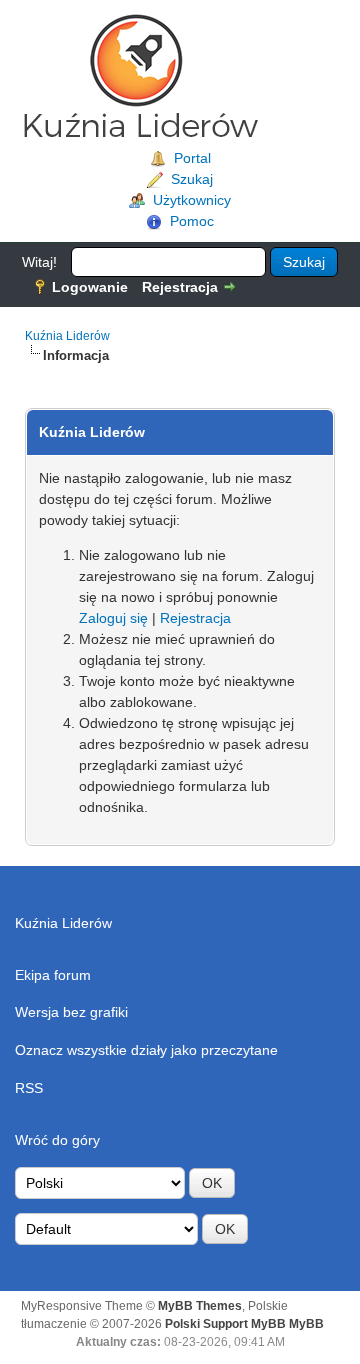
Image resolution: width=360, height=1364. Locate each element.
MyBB (306, 1324)
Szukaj (192, 179)
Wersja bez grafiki (71, 1012)
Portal (192, 158)
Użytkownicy (192, 200)
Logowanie (90, 287)
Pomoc (192, 221)
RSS (29, 1088)
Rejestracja (180, 287)
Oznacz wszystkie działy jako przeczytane (146, 1050)
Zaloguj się (113, 618)
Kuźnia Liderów (67, 336)
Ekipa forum (53, 975)
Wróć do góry (57, 1140)
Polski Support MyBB (225, 1324)
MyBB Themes (200, 1306)
